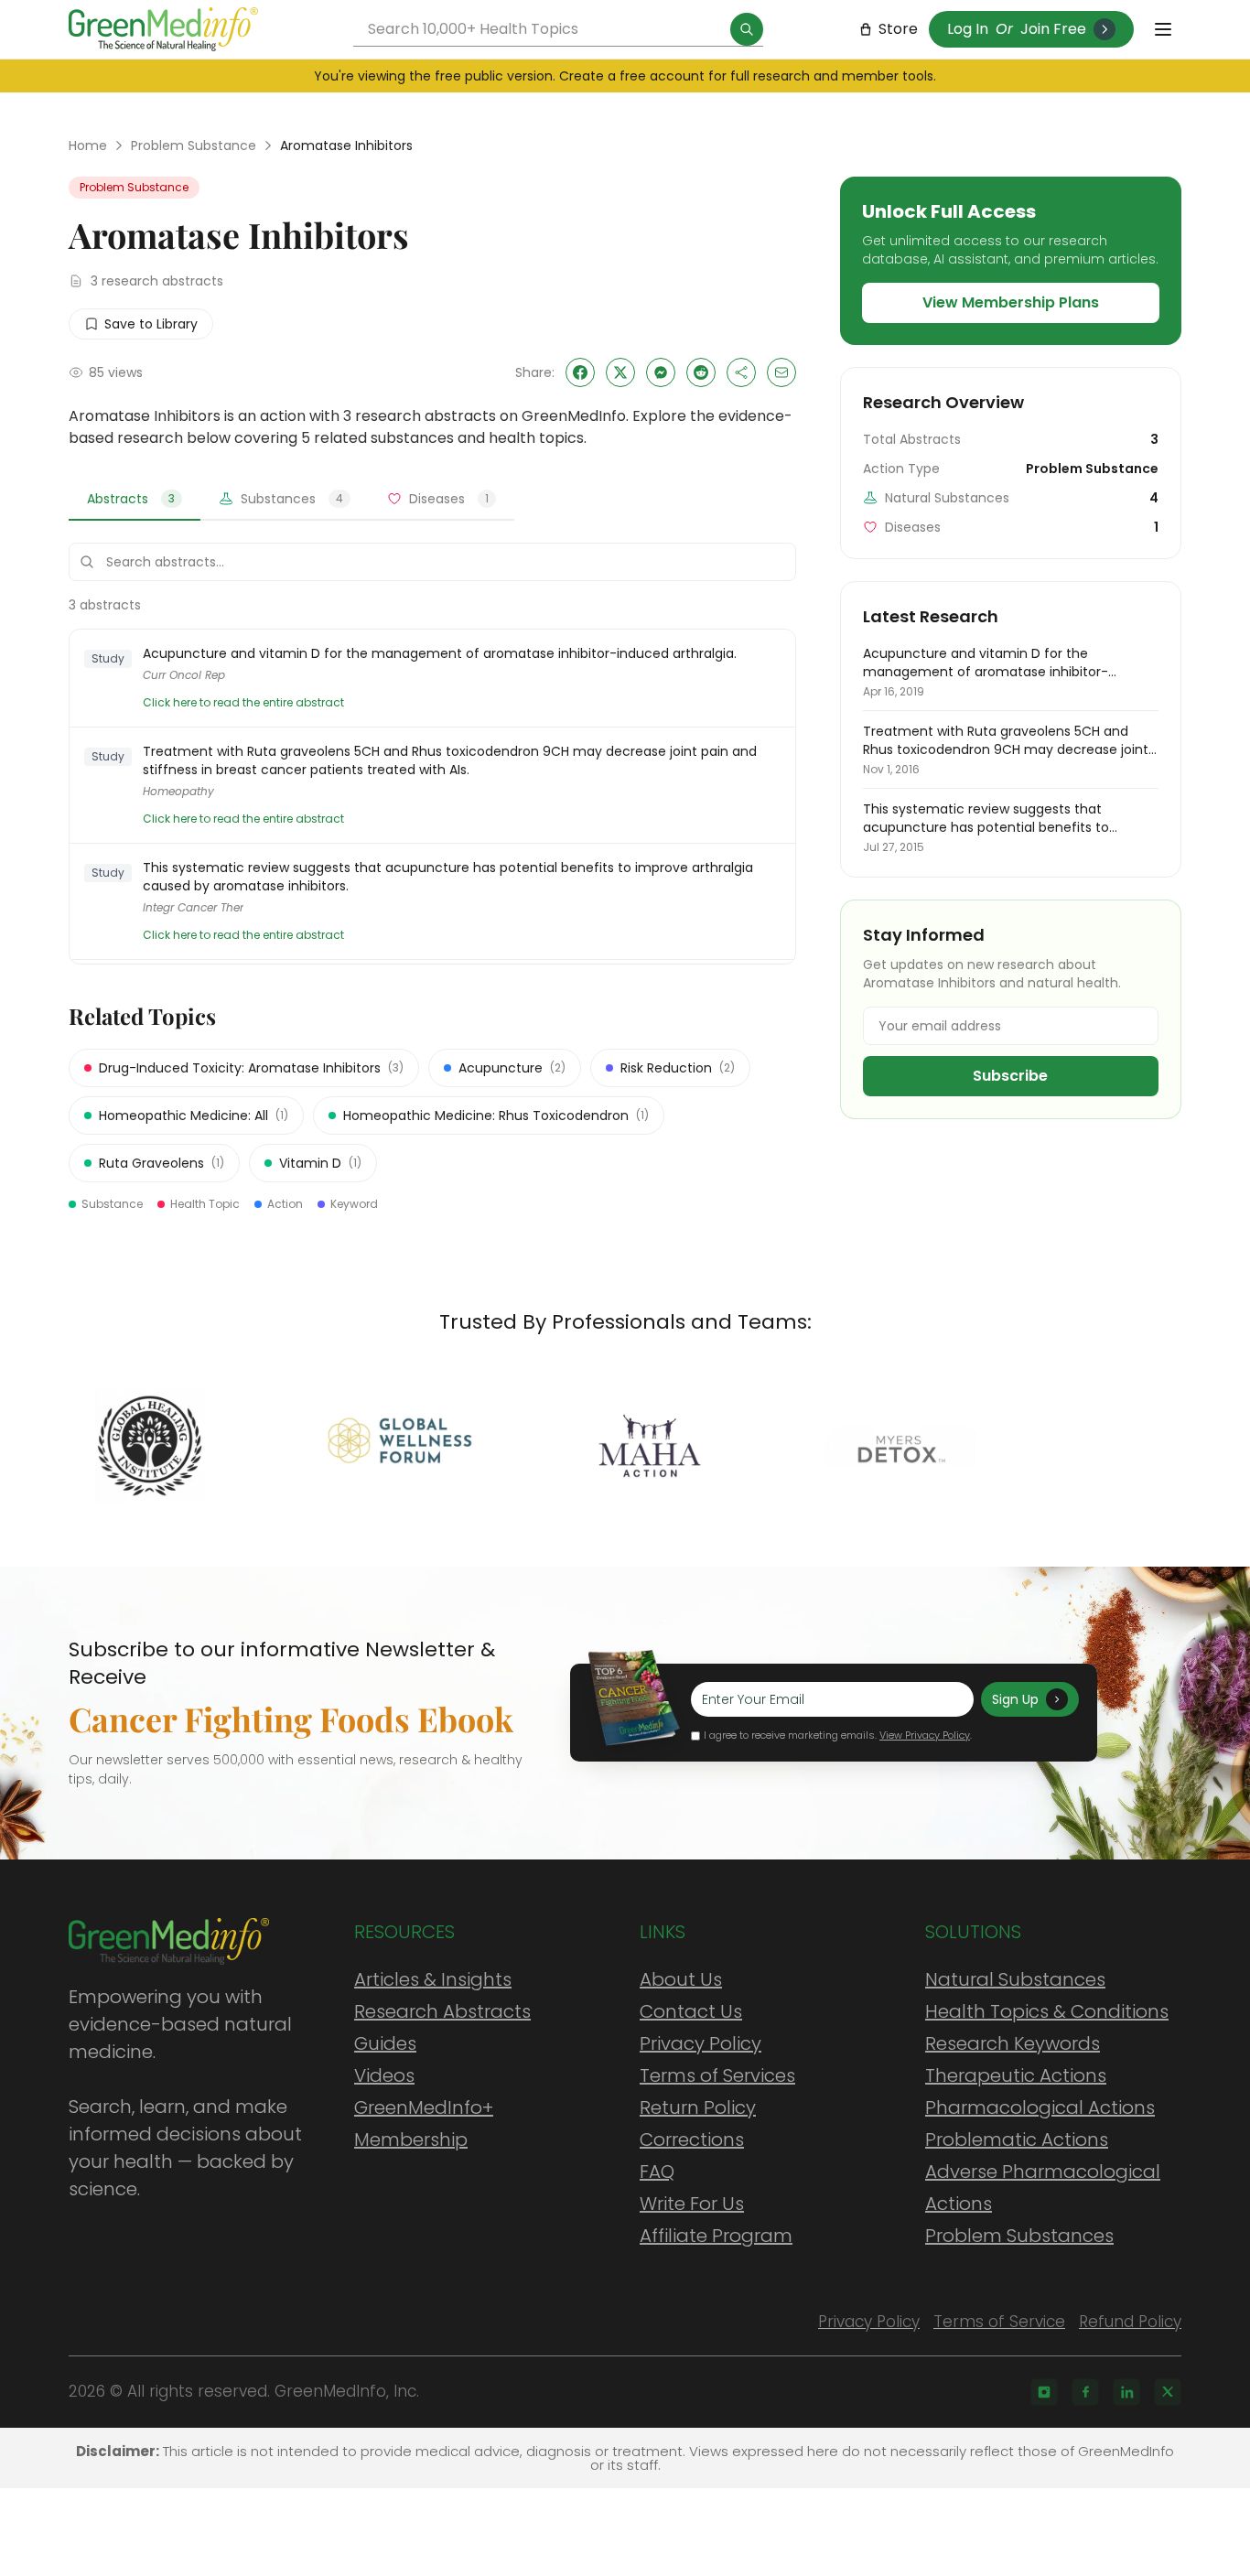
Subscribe (1010, 1076)
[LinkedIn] (1126, 2392)
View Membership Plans (1011, 302)
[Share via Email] (781, 372)
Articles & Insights (433, 1979)
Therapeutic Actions (1016, 2075)
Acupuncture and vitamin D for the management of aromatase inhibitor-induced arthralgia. (440, 653)
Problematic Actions (1017, 2139)
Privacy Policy (700, 2043)
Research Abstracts (442, 2011)
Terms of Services (717, 2075)
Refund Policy (1130, 2322)
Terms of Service (999, 2322)
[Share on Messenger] (661, 372)
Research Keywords (1013, 2043)
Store (898, 29)
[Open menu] (1163, 29)
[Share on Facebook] (580, 372)
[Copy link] (741, 372)
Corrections (692, 2139)
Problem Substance (194, 146)
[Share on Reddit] (701, 372)
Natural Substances (1015, 1979)
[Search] (747, 29)
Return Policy (698, 2107)
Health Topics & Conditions (1047, 2011)
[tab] (135, 500)
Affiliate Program (716, 2236)
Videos (384, 2075)
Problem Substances (1019, 2236)
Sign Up (1015, 1699)
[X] (1168, 2392)
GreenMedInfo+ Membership (424, 2123)
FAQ (657, 2172)
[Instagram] (1044, 2392)
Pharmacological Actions (1040, 2107)
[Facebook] (1085, 2392)
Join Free (1053, 29)
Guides (385, 2043)
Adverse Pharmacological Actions (1043, 2188)
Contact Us (691, 2011)
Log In (968, 29)
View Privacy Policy (925, 1735)
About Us (681, 1979)
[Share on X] (620, 372)
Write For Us (692, 2204)
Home (88, 146)
